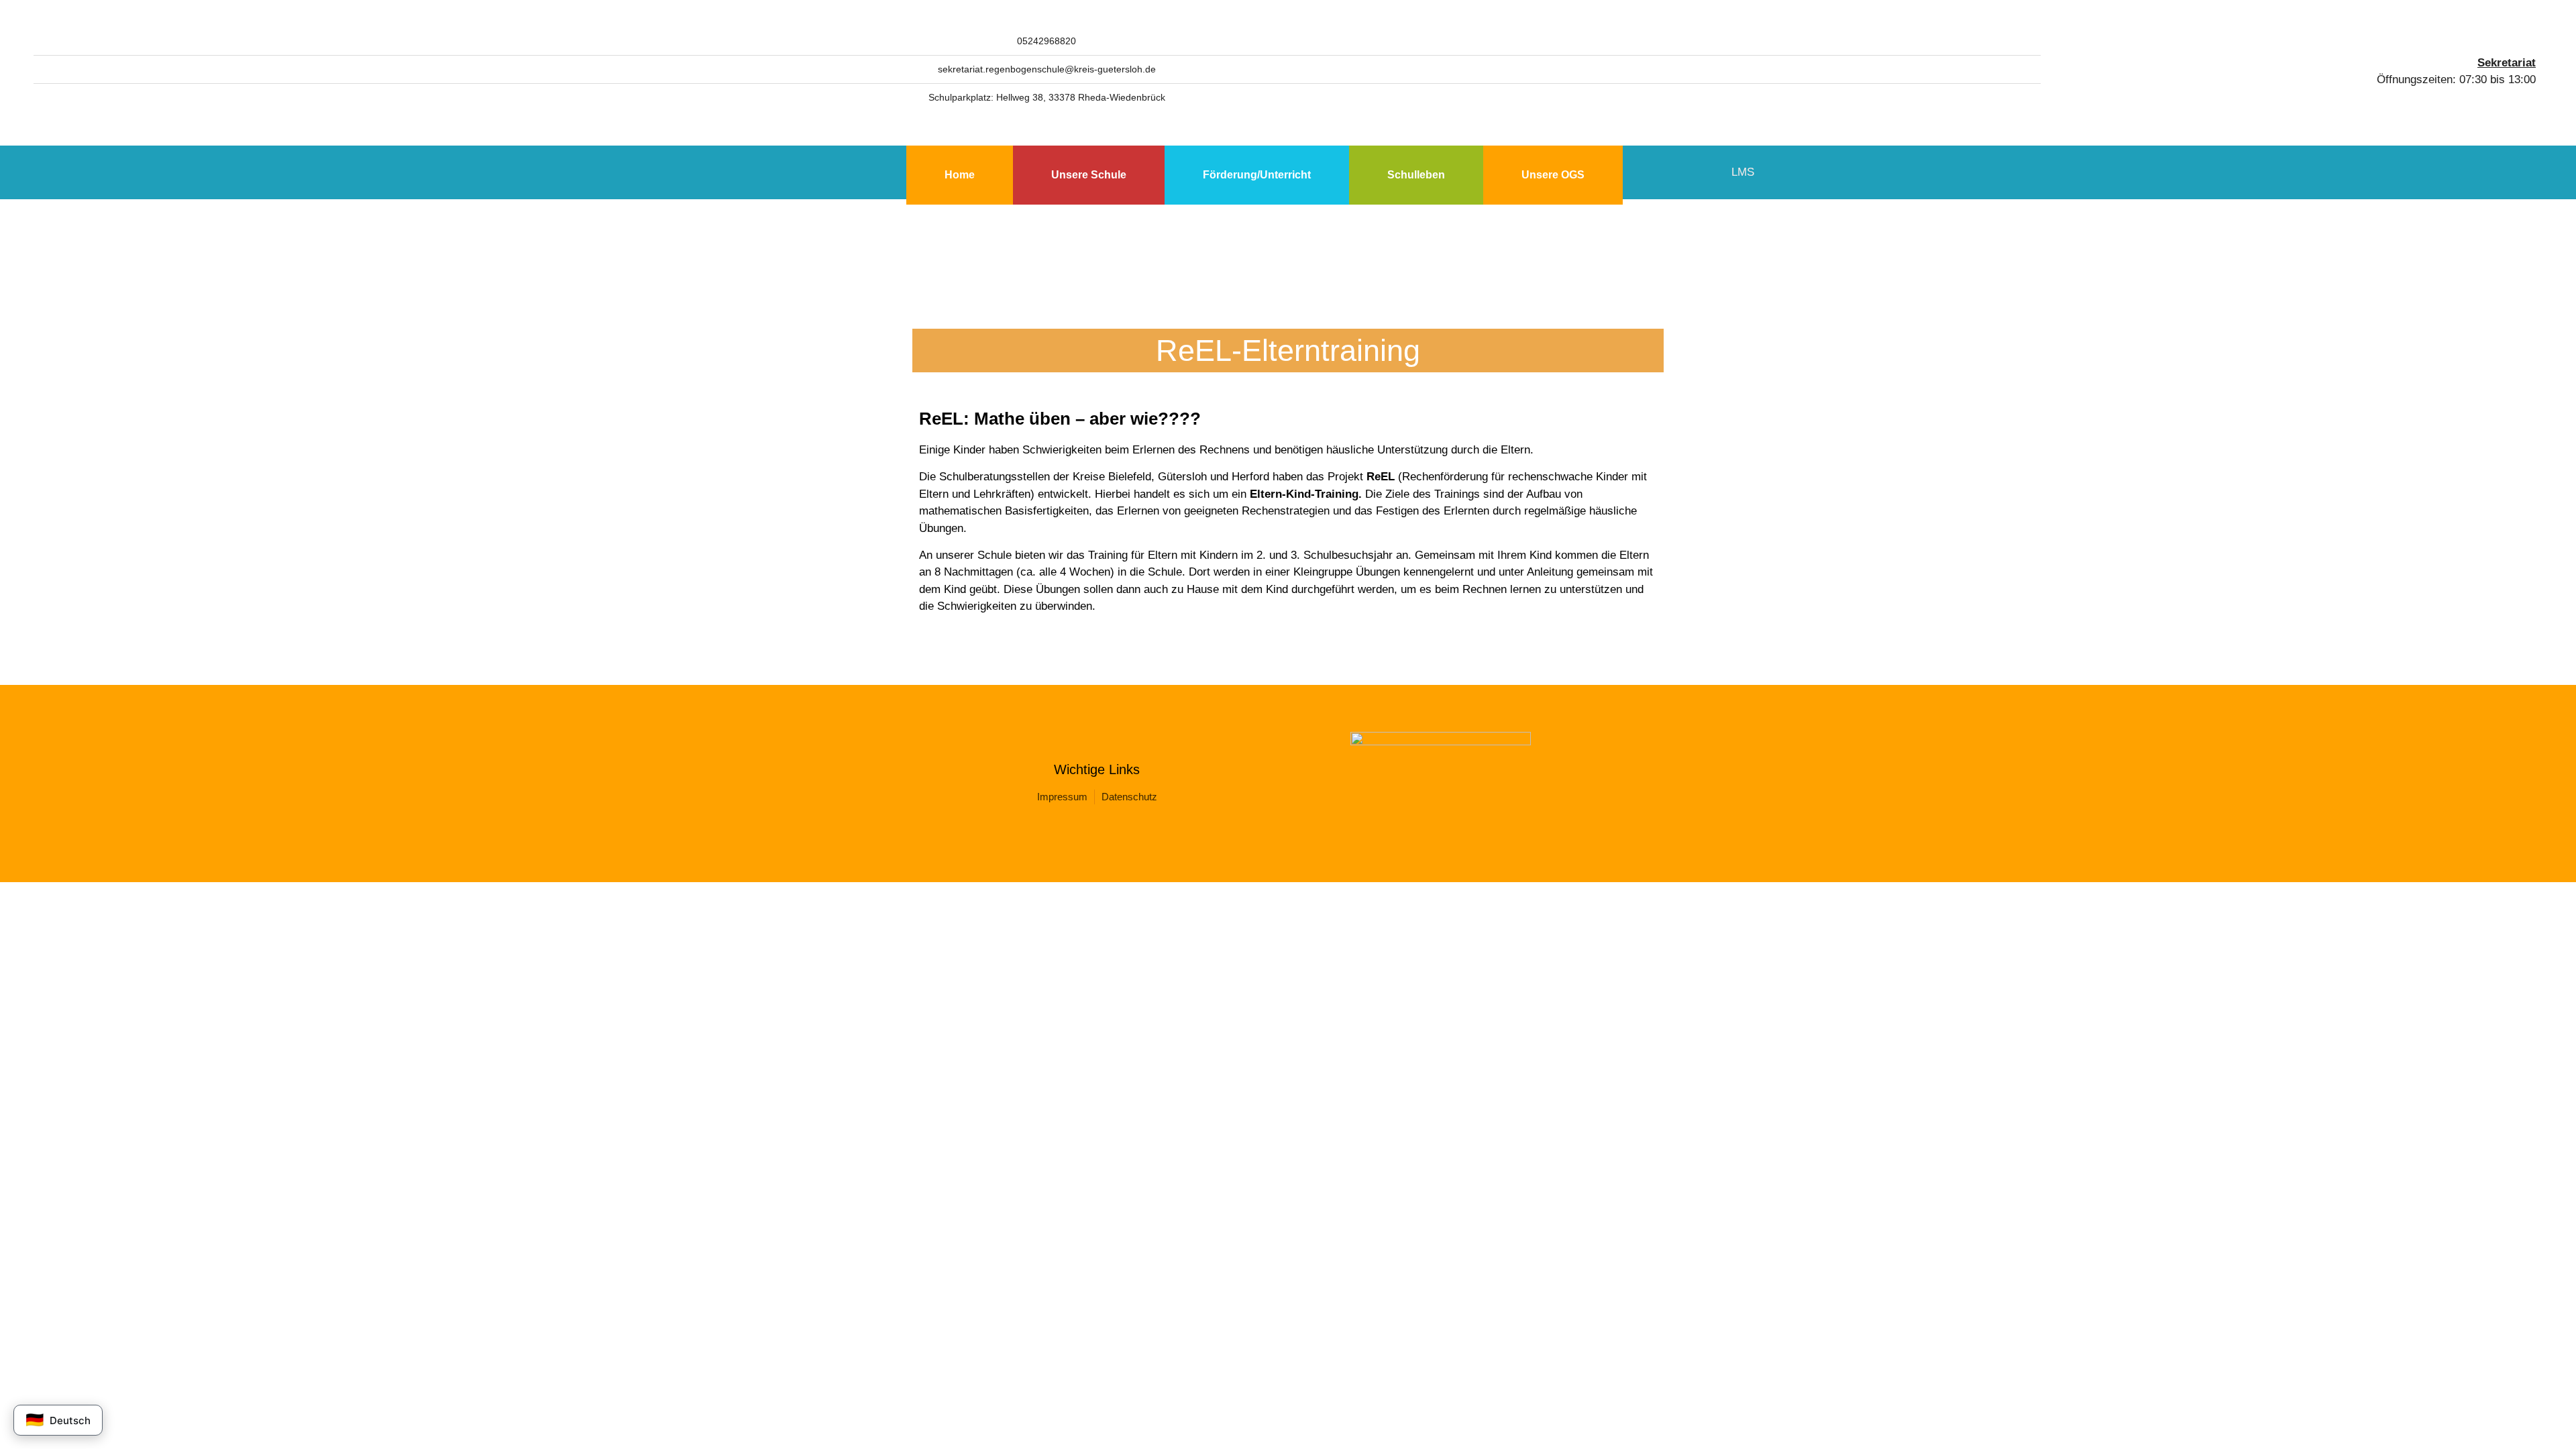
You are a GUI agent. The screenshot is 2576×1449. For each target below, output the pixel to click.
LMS (1743, 172)
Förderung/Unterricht (1257, 175)
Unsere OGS (1553, 175)
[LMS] (1718, 171)
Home (960, 175)
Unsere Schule (1089, 175)
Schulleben (1416, 175)
